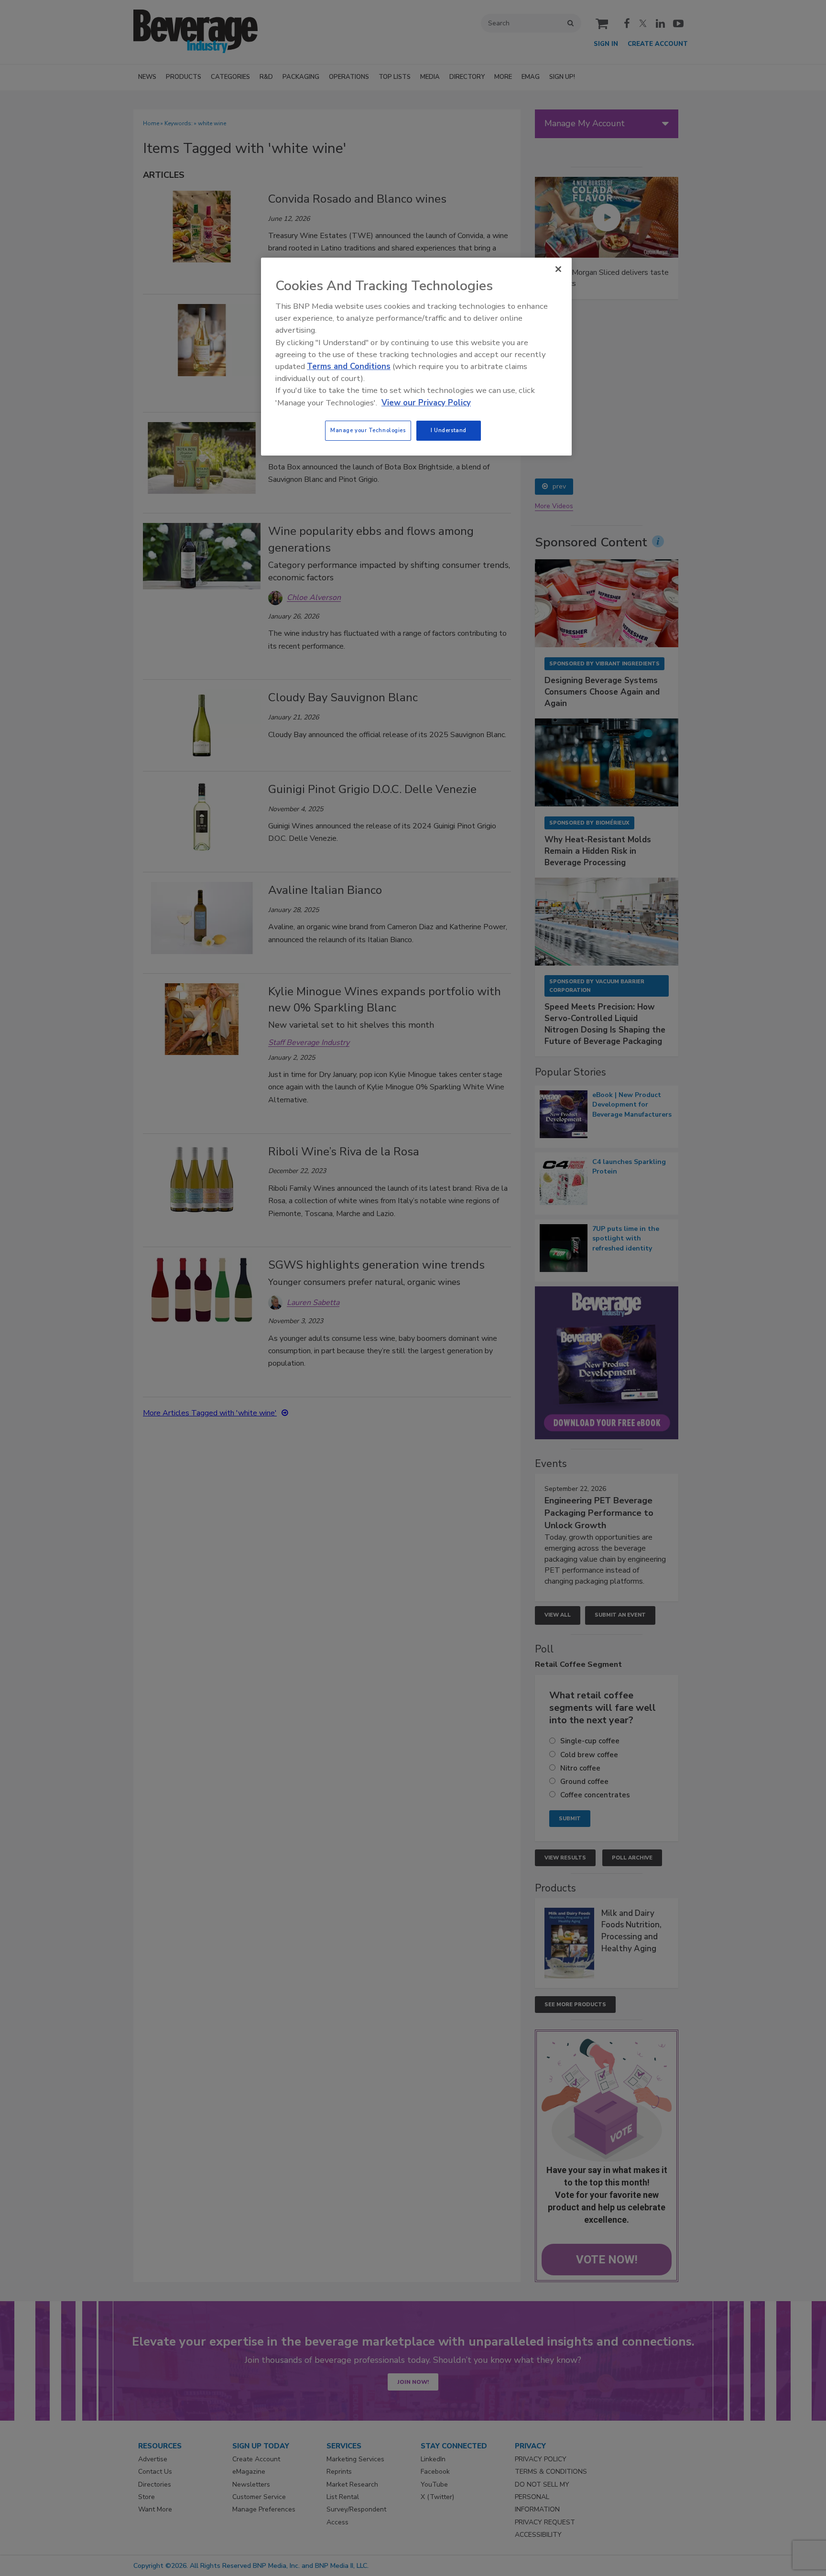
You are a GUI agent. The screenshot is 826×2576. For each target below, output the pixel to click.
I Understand (449, 430)
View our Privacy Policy (426, 403)
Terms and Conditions (349, 366)
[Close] (558, 269)
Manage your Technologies (368, 430)
